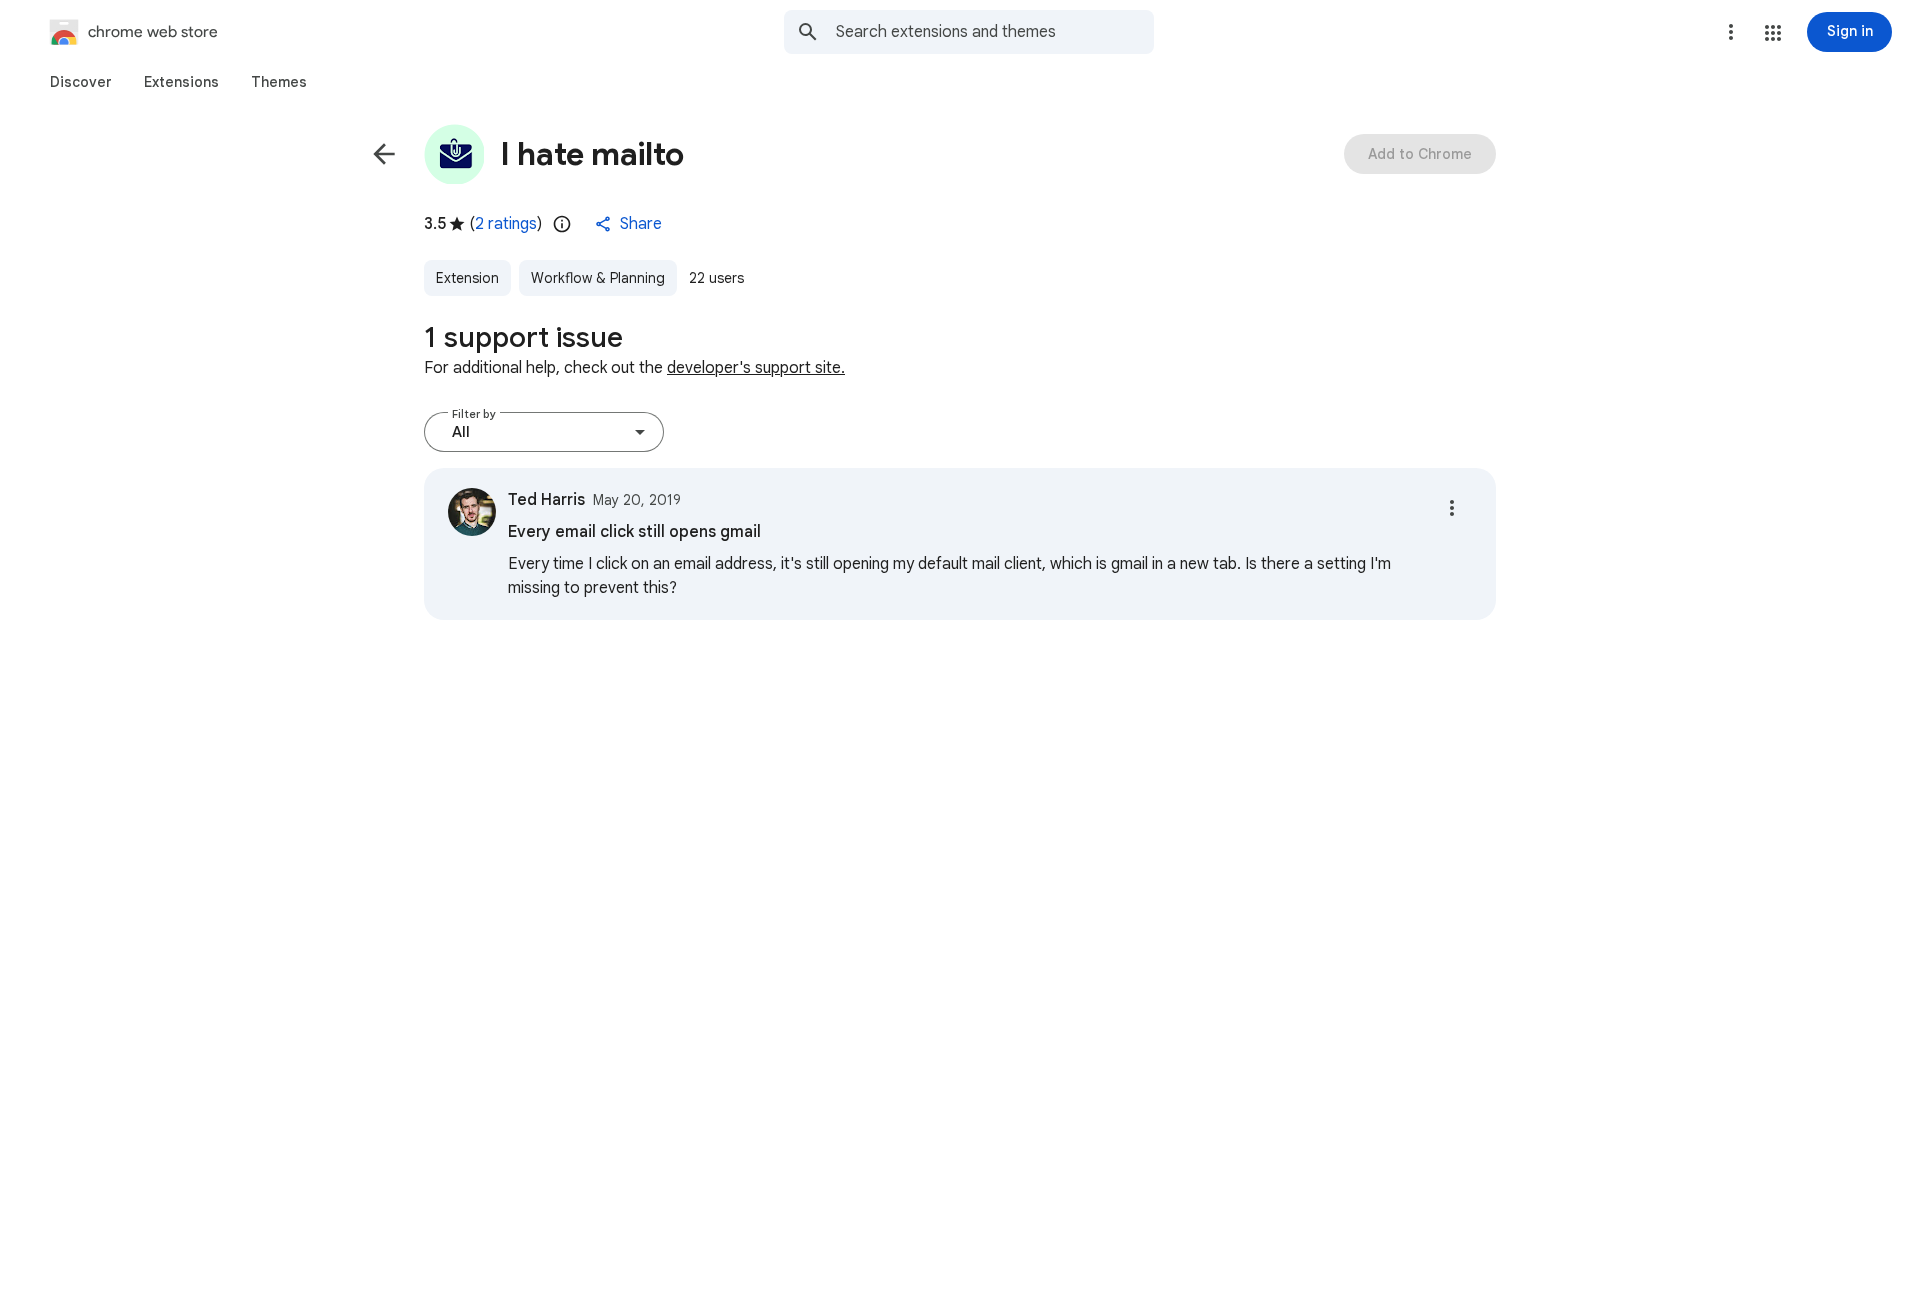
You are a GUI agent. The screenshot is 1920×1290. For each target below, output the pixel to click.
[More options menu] (1731, 32)
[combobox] (995, 32)
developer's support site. (756, 368)
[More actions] (1452, 508)
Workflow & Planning (598, 278)
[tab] (81, 82)
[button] (1773, 33)
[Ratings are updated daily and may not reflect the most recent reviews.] (562, 224)
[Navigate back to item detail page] (384, 154)
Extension (467, 278)
